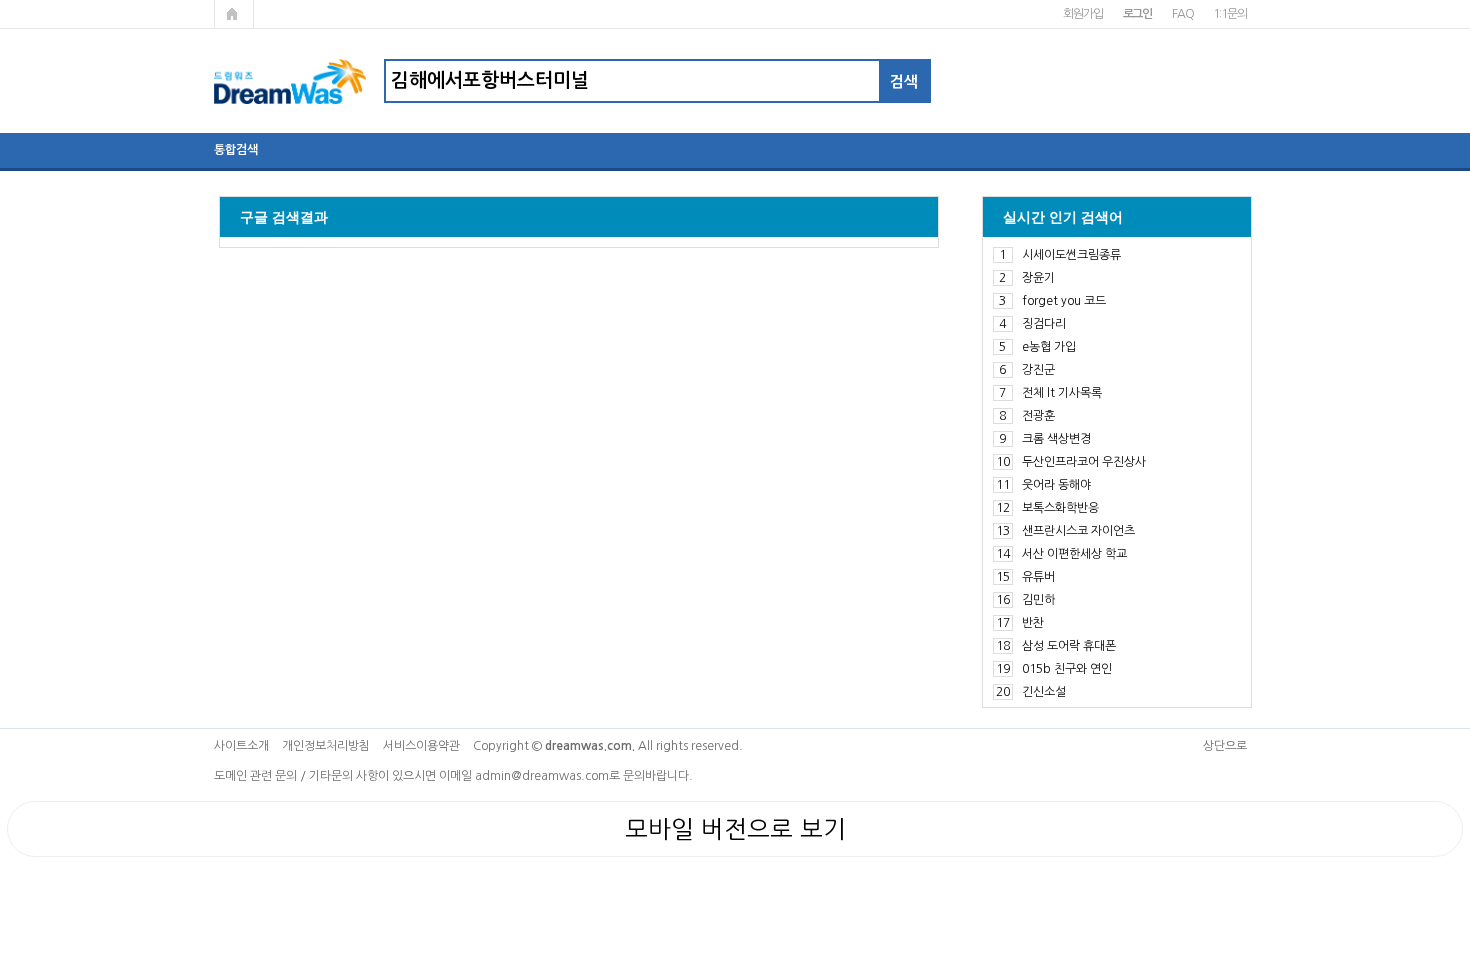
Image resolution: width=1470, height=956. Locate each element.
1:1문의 (1229, 14)
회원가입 (1082, 14)
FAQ (1182, 14)
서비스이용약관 (421, 746)
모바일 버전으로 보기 (735, 829)
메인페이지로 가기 (234, 14)
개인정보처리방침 (326, 746)
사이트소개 (241, 746)
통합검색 (236, 150)
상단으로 (1225, 746)
